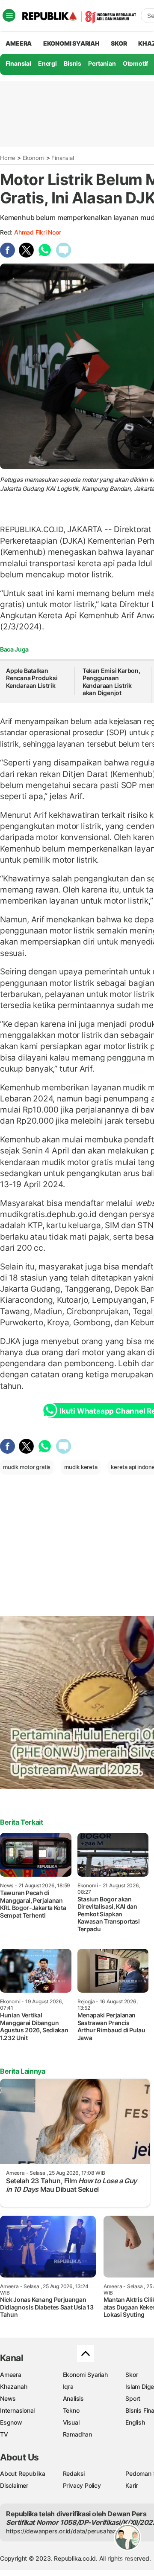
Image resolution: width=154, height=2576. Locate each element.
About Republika (23, 2473)
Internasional (17, 2410)
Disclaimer (14, 2485)
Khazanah (13, 2386)
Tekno (71, 2410)
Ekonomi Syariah (71, 43)
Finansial (18, 63)
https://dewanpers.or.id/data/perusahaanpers (69, 2531)
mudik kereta (81, 1467)
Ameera (11, 2375)
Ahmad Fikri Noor (38, 232)
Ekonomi (34, 158)
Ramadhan (77, 2434)
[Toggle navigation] (9, 15)
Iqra (68, 2386)
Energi (47, 63)
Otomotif (135, 63)
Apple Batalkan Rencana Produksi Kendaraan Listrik (32, 678)
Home (8, 158)
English (135, 2422)
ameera (19, 43)
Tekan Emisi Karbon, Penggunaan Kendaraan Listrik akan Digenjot (111, 682)
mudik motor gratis (27, 1467)
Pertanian (102, 63)
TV (4, 2434)
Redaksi (74, 2473)
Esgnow (11, 2422)
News (8, 2398)
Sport (133, 2398)
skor (119, 43)
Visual (71, 2422)
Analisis (73, 2398)
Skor (132, 2375)
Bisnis (73, 63)
